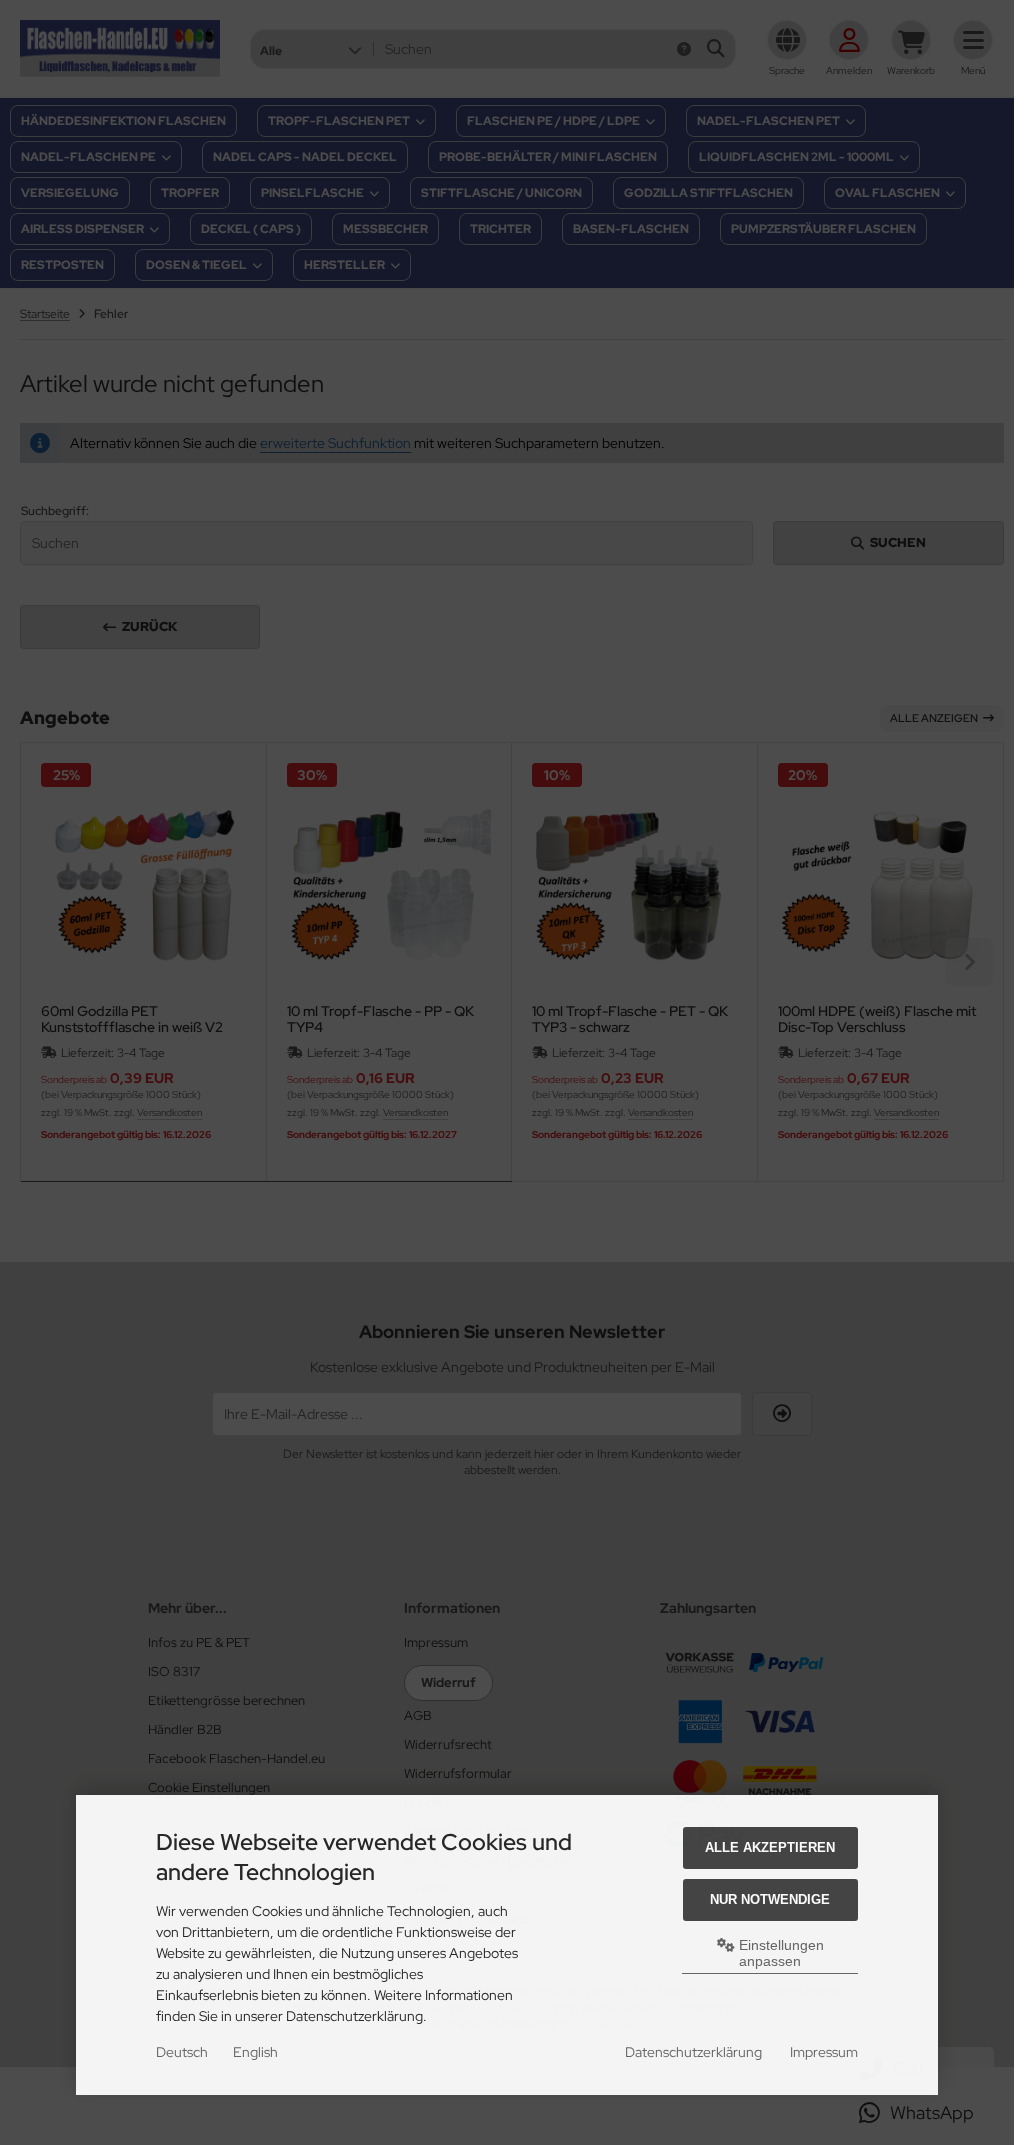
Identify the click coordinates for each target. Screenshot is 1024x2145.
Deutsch (182, 2052)
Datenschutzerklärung (693, 2052)
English (255, 2052)
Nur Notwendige (770, 1899)
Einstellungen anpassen (779, 1953)
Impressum (824, 2052)
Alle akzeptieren (770, 1847)
